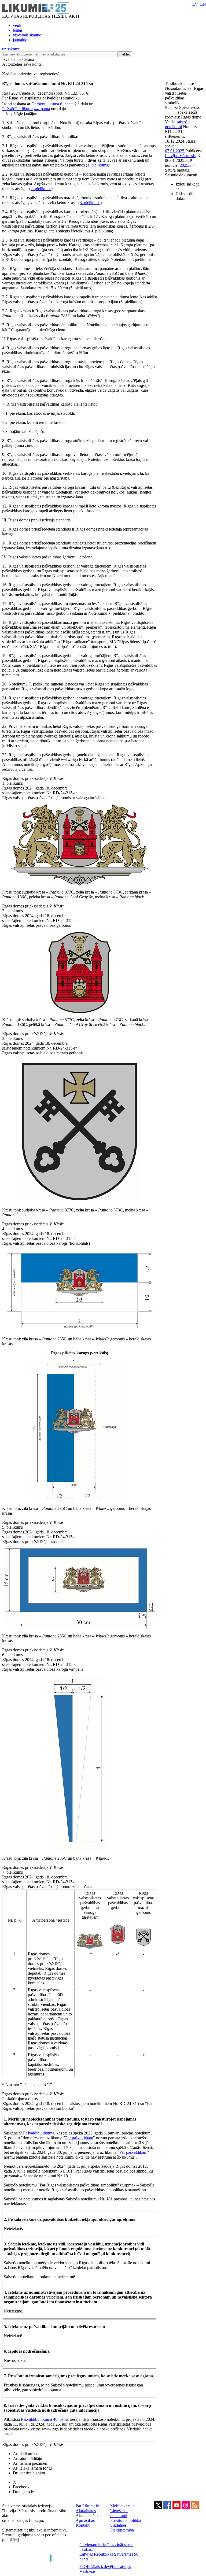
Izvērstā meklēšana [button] (18, 59)
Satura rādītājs (177, 170)
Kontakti (83, 2525)
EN (203, 4)
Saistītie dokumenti (181, 175)
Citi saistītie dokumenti (185, 196)
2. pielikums (41, 189)
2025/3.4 (187, 165)
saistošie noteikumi (178, 124)
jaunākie (20, 40)
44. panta (42, 109)
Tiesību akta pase (180, 84)
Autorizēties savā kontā (22, 64)
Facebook (21, 2487)
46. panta (61, 2419)
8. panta (67, 104)
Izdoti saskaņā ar (188, 186)
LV (195, 4)
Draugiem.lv (23, 2492)
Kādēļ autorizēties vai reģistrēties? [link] (31, 74)
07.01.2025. (175, 151)
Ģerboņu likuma (45, 104)
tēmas (18, 30)
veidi (17, 25)
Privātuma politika (126, 2520)
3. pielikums (90, 203)
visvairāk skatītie (27, 35)
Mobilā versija (122, 2506)
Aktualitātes (86, 2511)
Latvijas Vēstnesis (180, 156)
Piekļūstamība (122, 2530)
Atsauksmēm (87, 2516)
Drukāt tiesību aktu (29, 2473)
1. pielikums (98, 165)
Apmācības (85, 2520)
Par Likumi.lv (87, 2506)
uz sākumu (11, 49)
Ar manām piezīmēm (31, 2463)
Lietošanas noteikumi (119, 2513)
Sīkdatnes (118, 2525)
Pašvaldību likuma (18, 109)
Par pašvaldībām (79, 2138)
